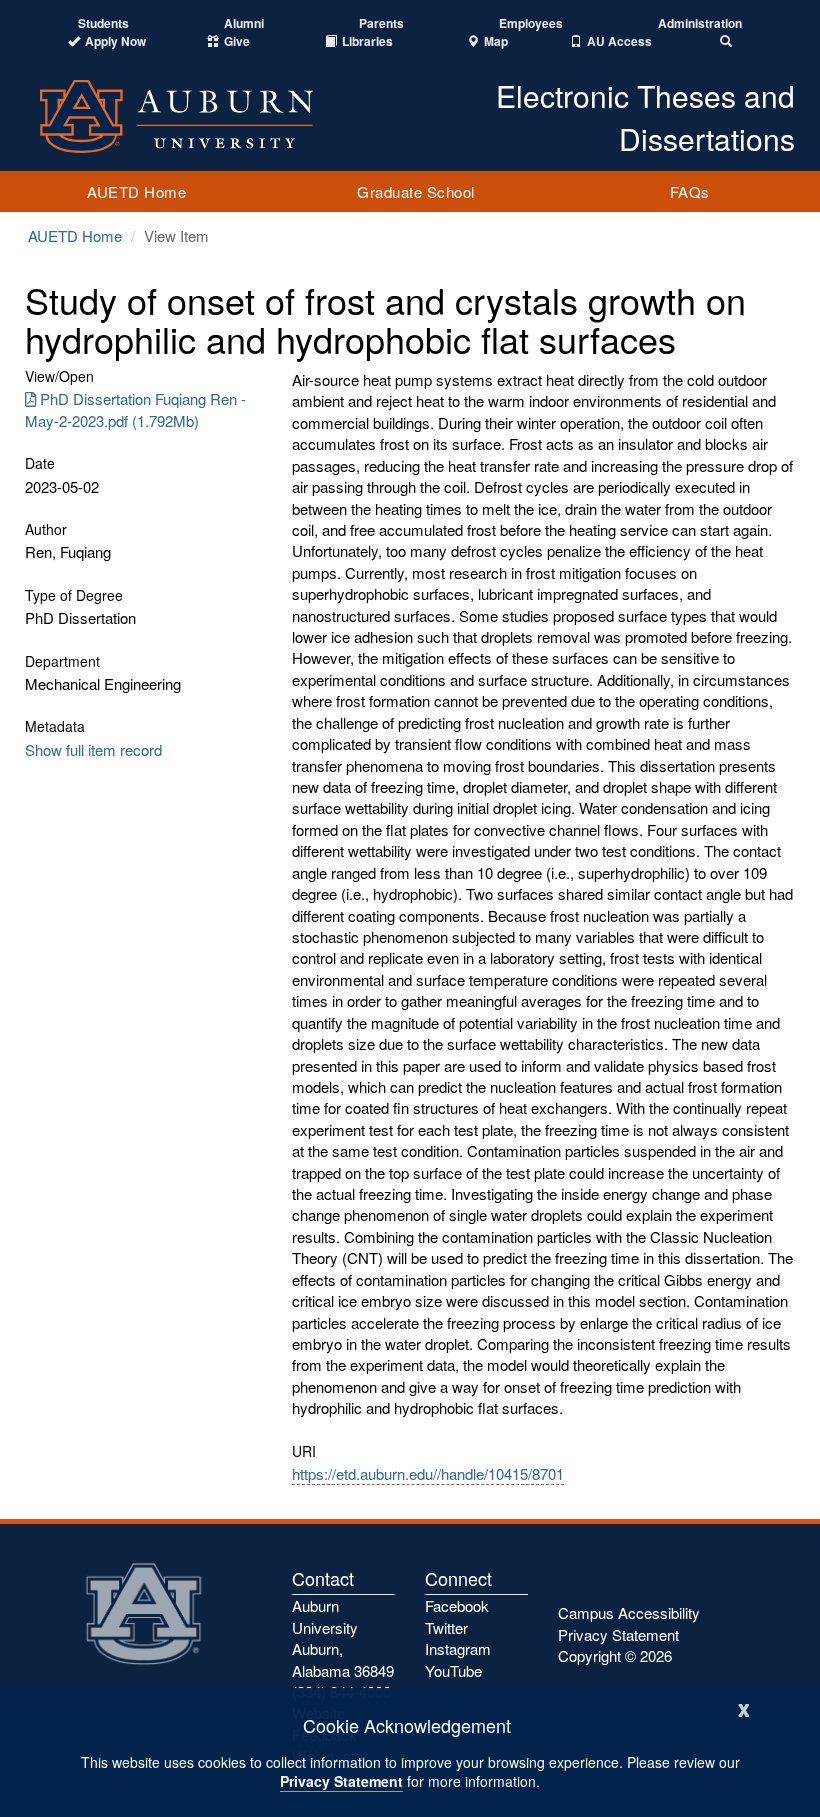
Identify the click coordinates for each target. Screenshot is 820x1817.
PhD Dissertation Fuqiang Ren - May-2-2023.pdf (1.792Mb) (135, 409)
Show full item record (93, 749)
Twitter (446, 1627)
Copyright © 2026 (615, 1655)
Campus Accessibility (629, 1612)
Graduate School (416, 191)
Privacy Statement (341, 1781)
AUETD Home (136, 191)
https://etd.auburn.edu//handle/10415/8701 (428, 1473)
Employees (531, 23)
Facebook (457, 1605)
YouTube (453, 1670)
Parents (381, 23)
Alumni (244, 23)
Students (103, 23)
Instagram (458, 1648)
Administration (700, 23)
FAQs (690, 191)
